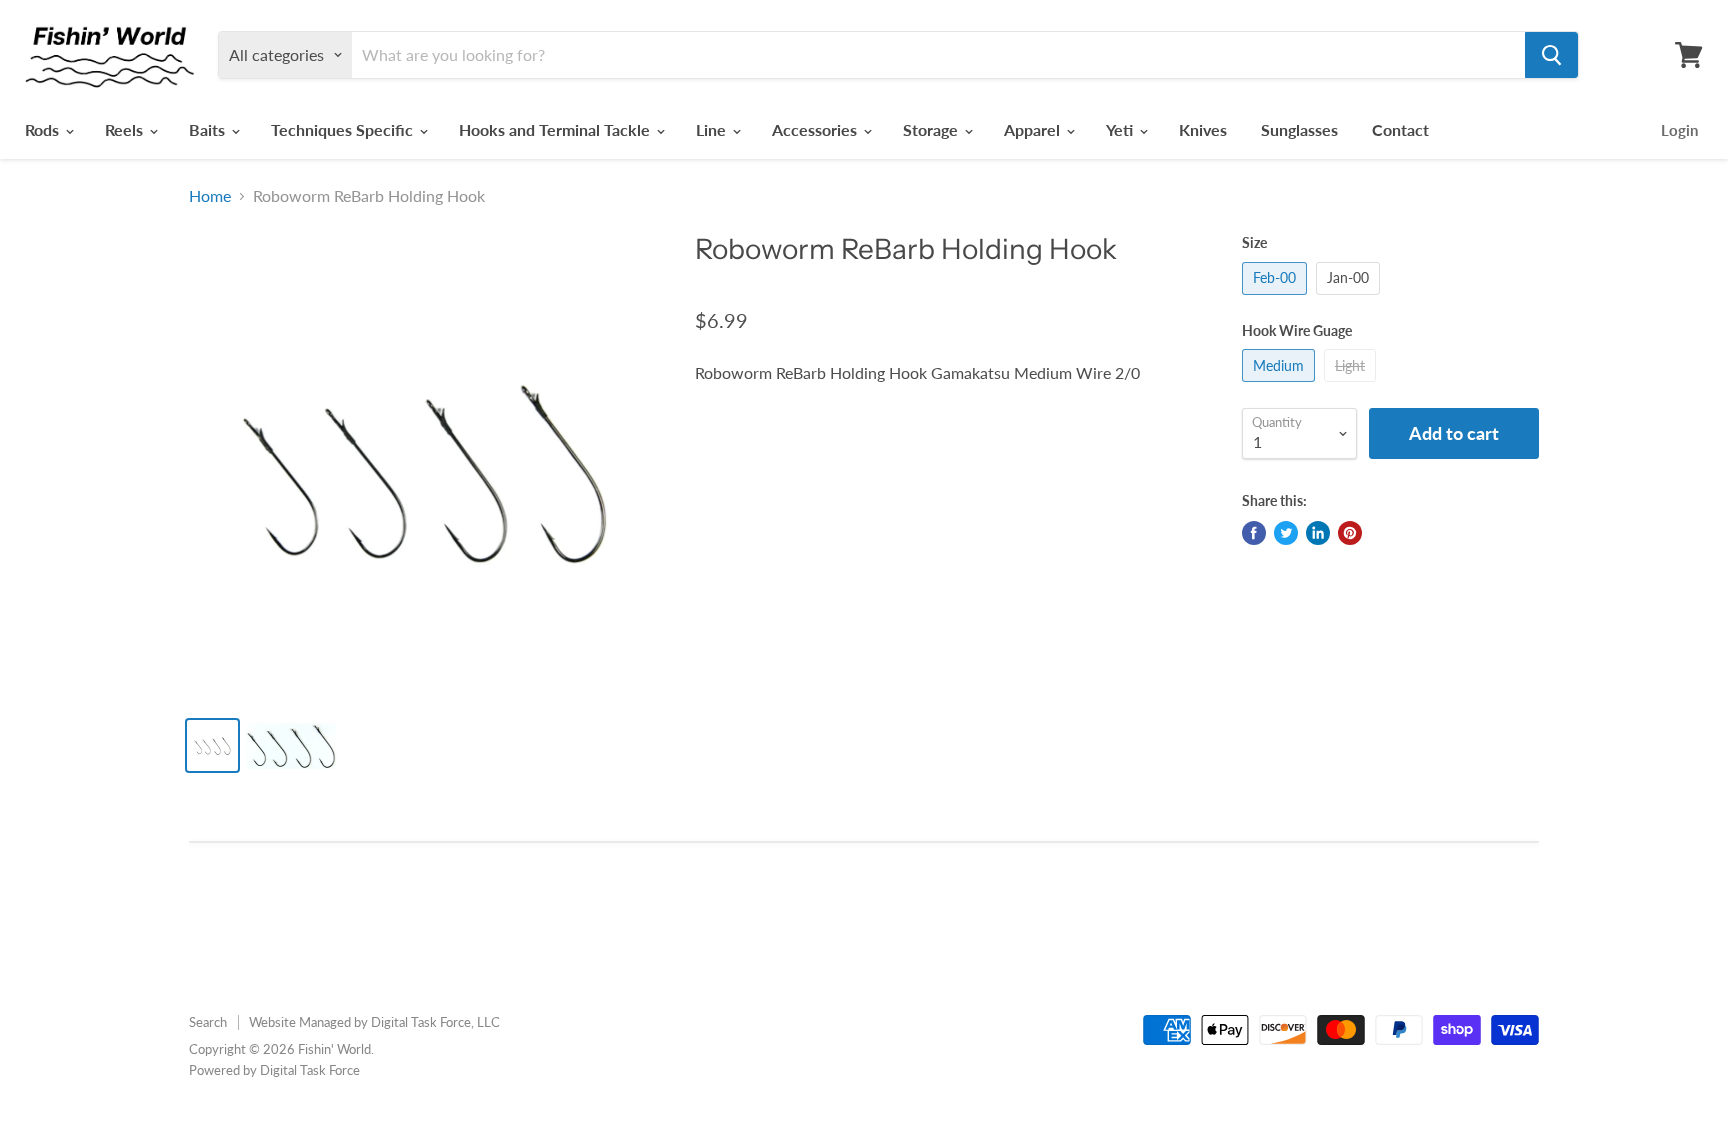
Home (210, 196)
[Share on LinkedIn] (1318, 533)
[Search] (1551, 55)
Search (208, 1022)
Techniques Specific (344, 129)
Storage (932, 129)
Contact (1400, 129)
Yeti (1121, 129)
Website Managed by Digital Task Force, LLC (374, 1022)
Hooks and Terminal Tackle (556, 129)
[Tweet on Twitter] (1286, 533)
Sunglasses (1299, 129)
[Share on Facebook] (1254, 533)
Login (1679, 130)
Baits (209, 129)
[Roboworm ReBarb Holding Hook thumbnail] (212, 745)
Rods (44, 129)
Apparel (1034, 129)
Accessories (816, 129)
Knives (1203, 129)
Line (713, 129)
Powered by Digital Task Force (274, 1070)
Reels (126, 129)
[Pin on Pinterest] (1350, 533)
